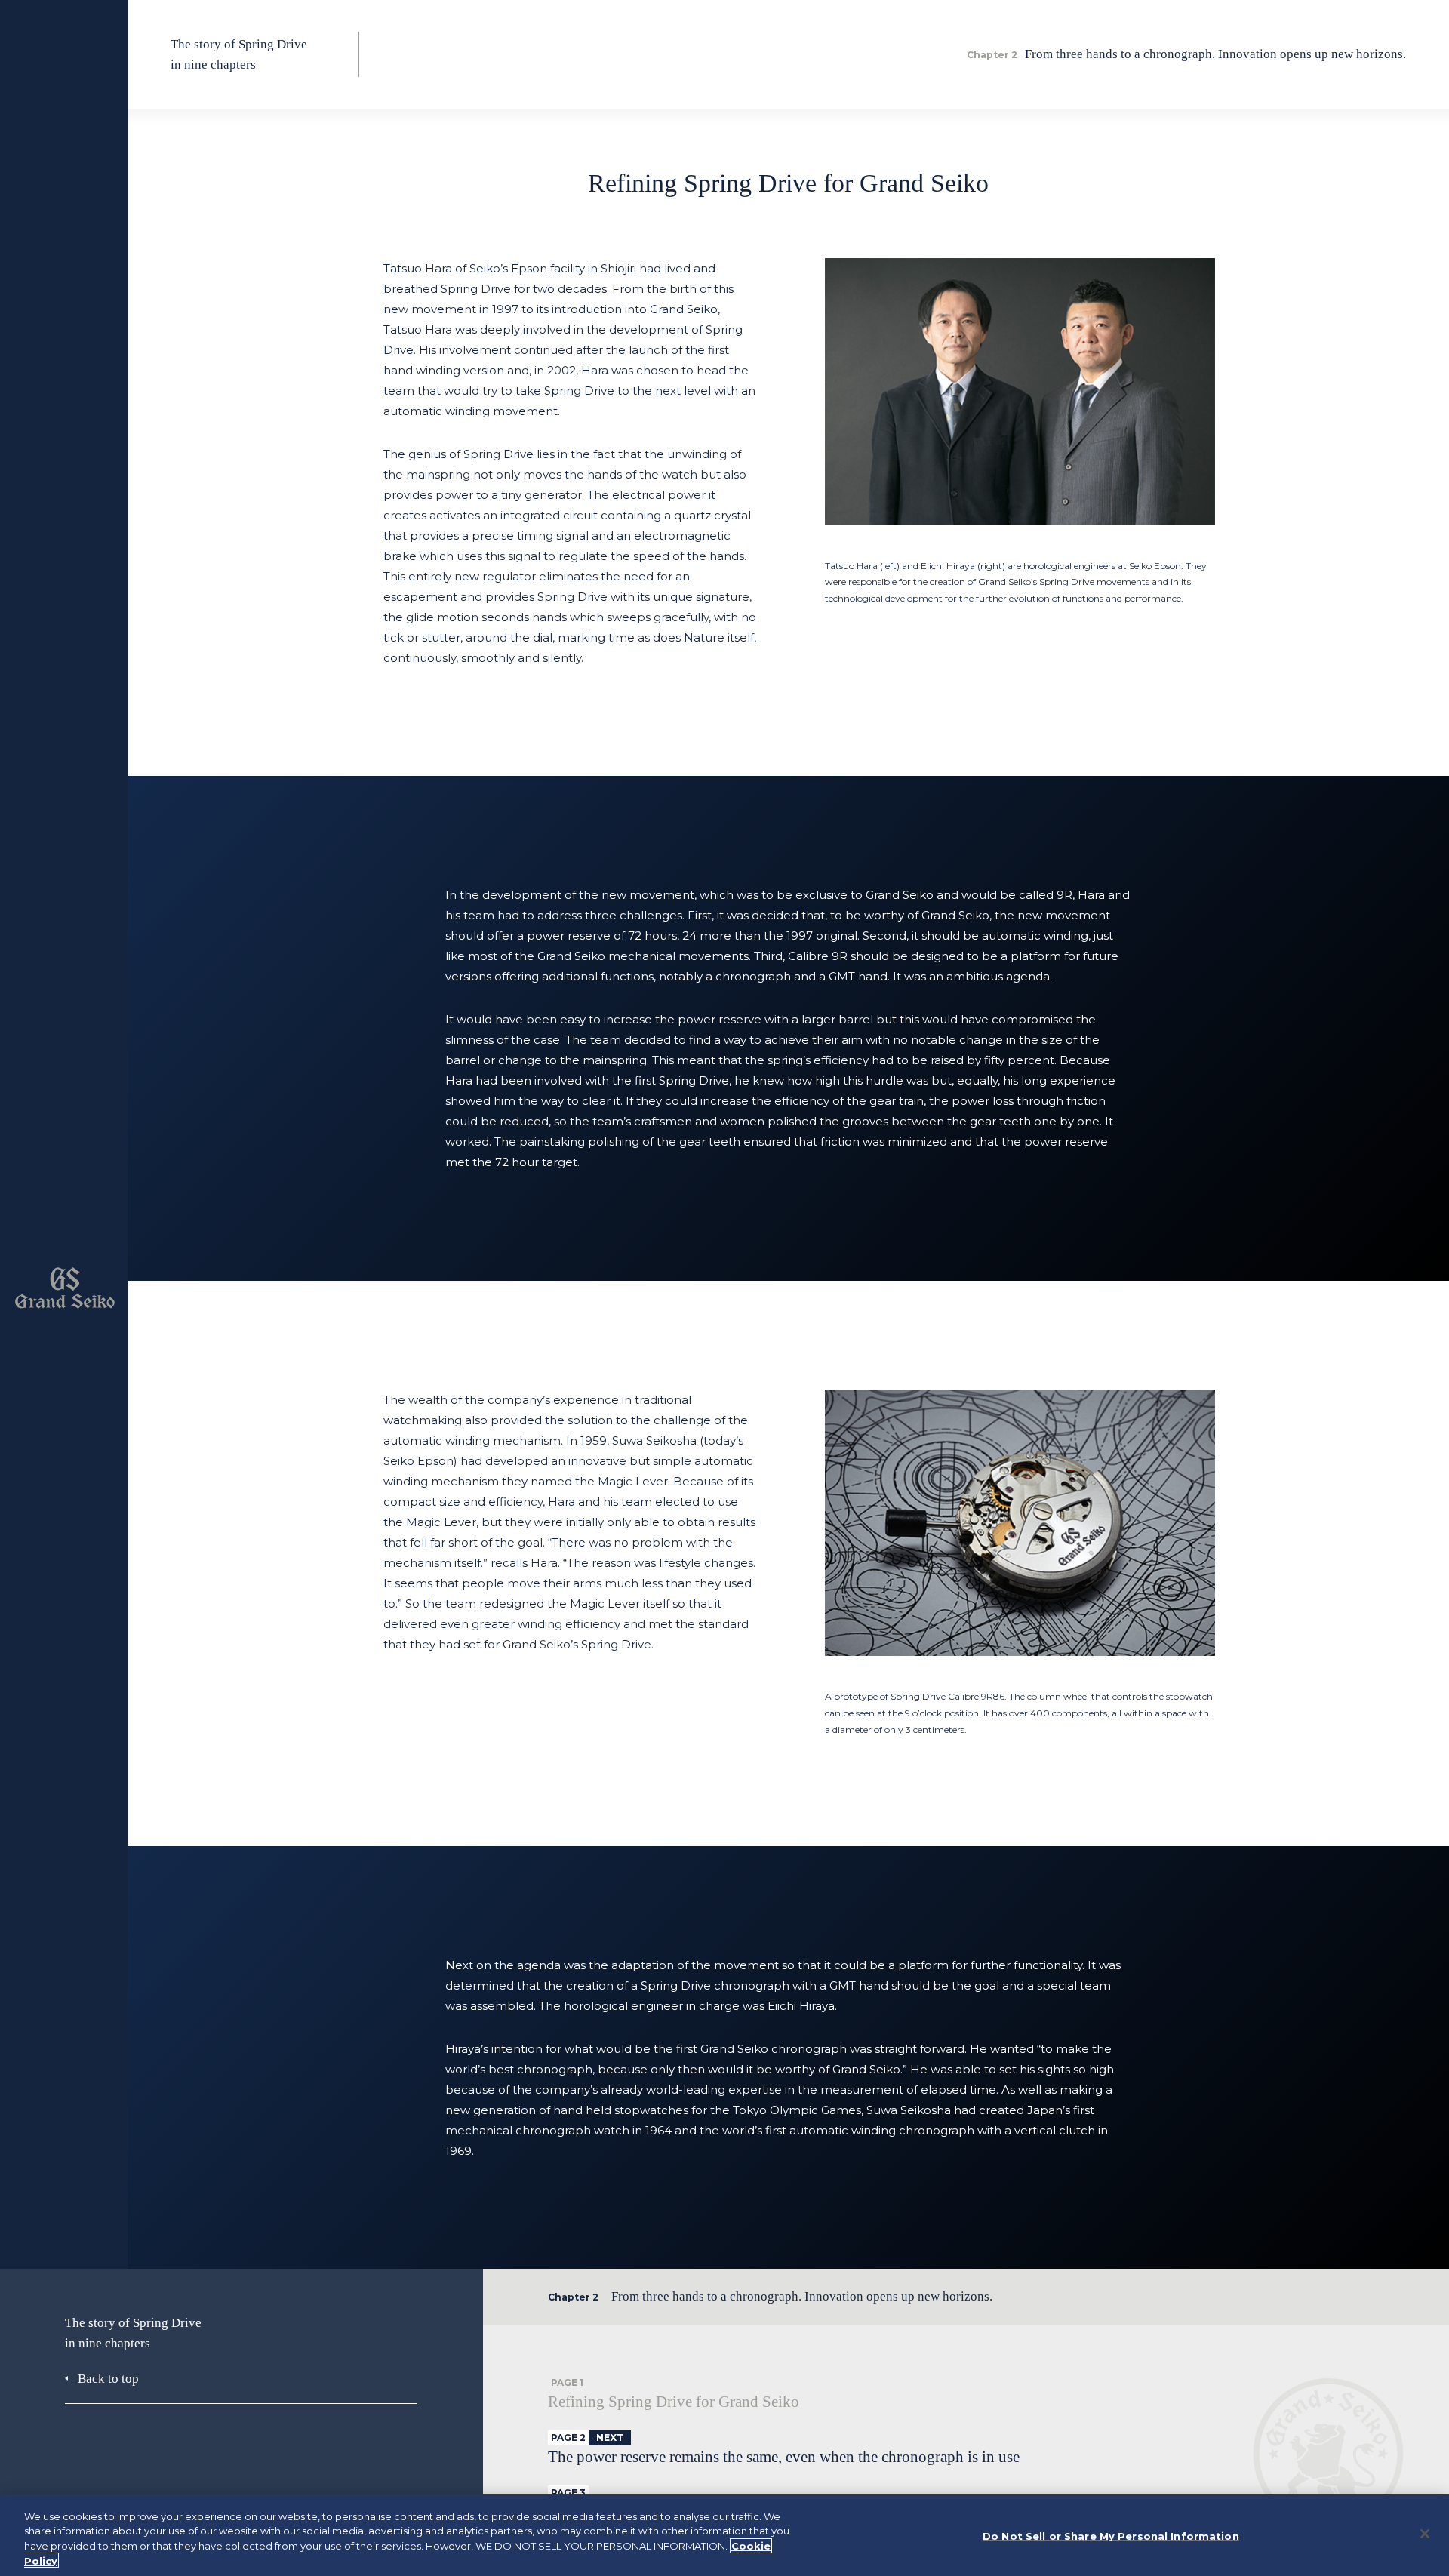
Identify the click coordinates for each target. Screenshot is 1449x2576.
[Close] (1425, 2534)
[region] (724, 2535)
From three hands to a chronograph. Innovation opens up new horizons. (1215, 54)
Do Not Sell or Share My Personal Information (1111, 2536)
